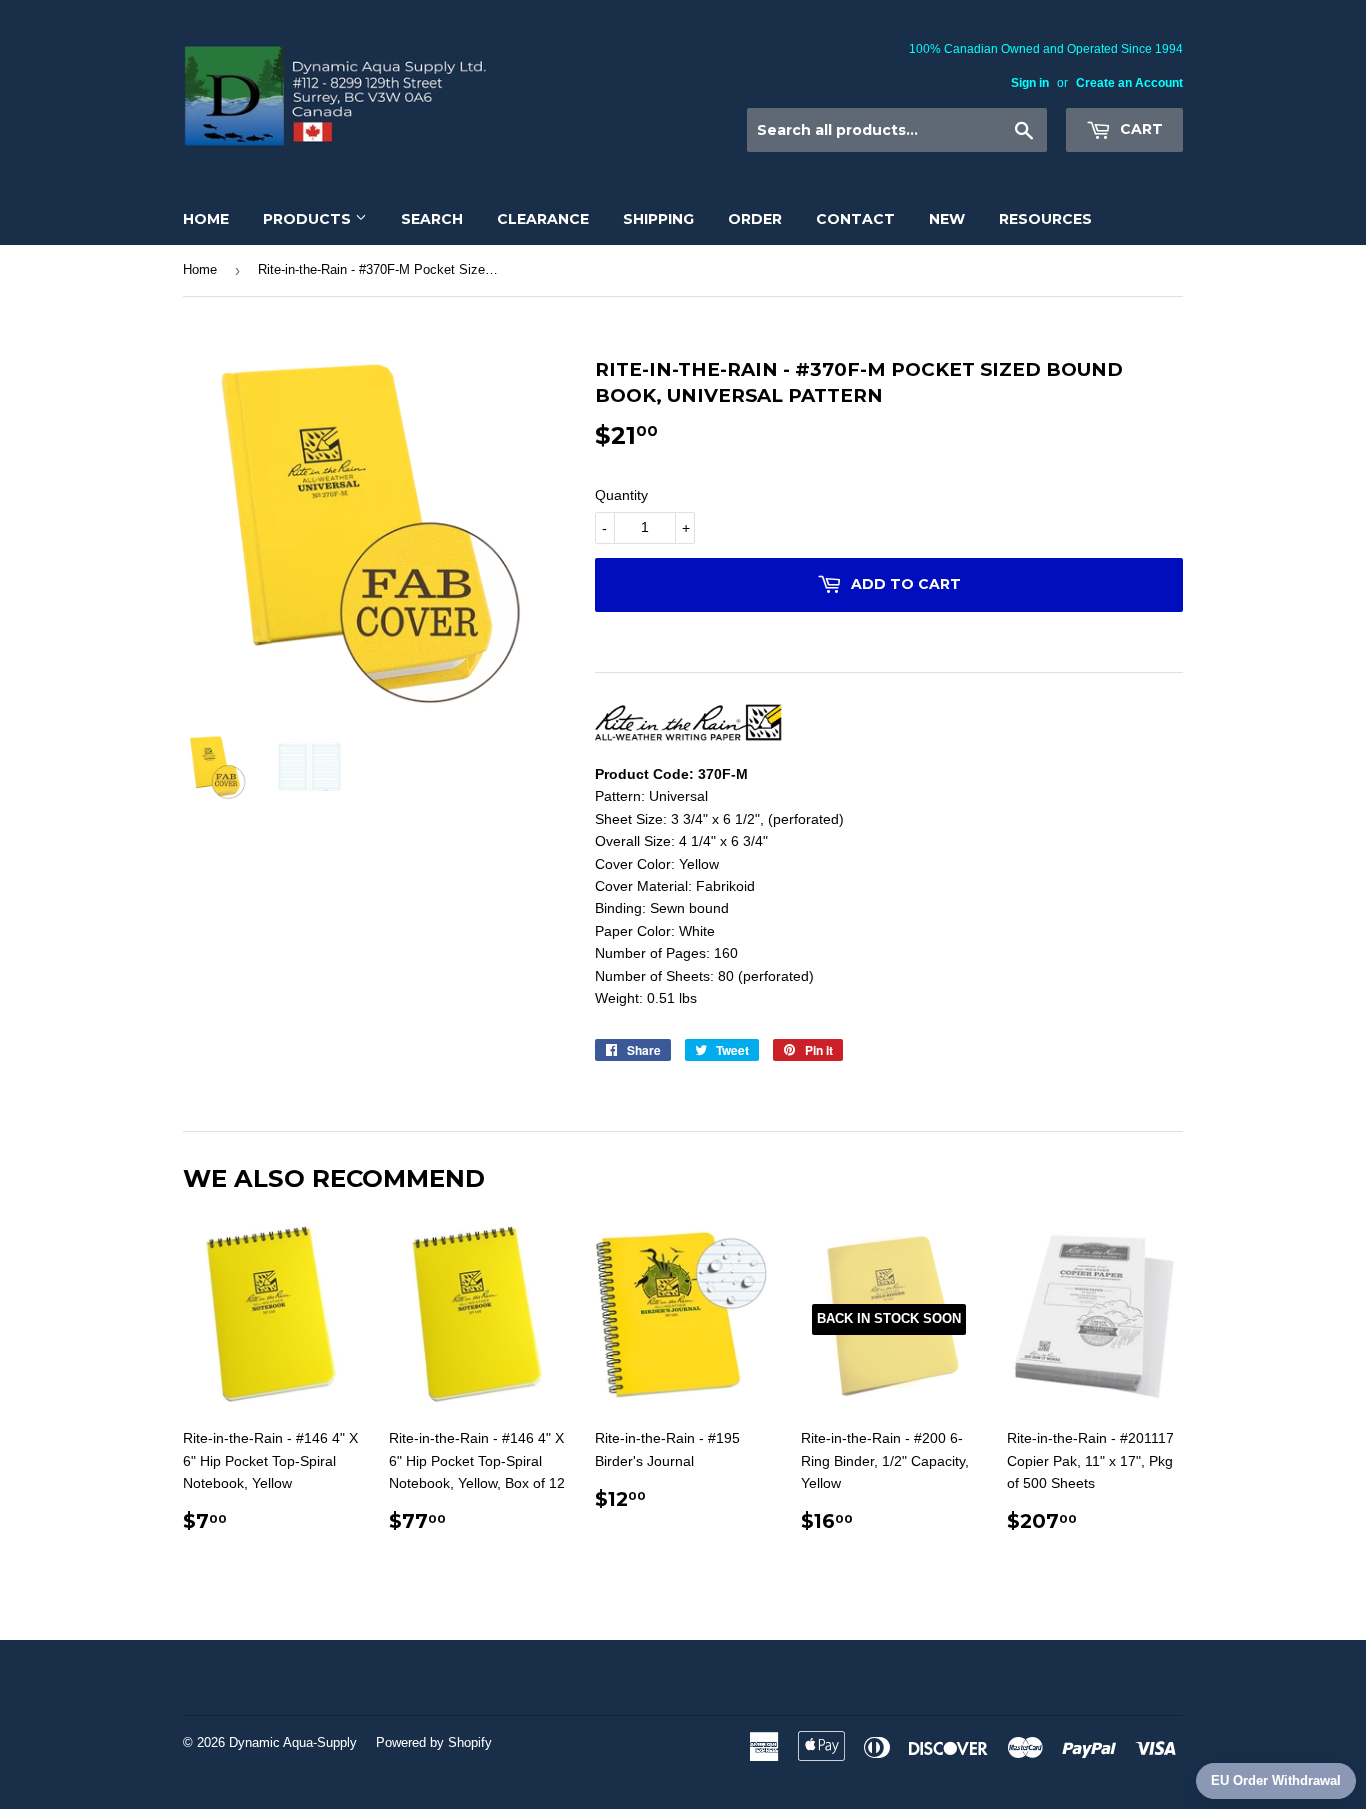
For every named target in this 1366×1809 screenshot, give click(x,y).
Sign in (1030, 83)
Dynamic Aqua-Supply (293, 1742)
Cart (1139, 129)
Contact (855, 219)
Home (206, 219)
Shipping (658, 219)
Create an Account (1129, 83)
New (947, 219)
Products (309, 219)
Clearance (543, 219)
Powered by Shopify (434, 1742)
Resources (1045, 219)
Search (432, 219)
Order (755, 219)
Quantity (621, 495)
